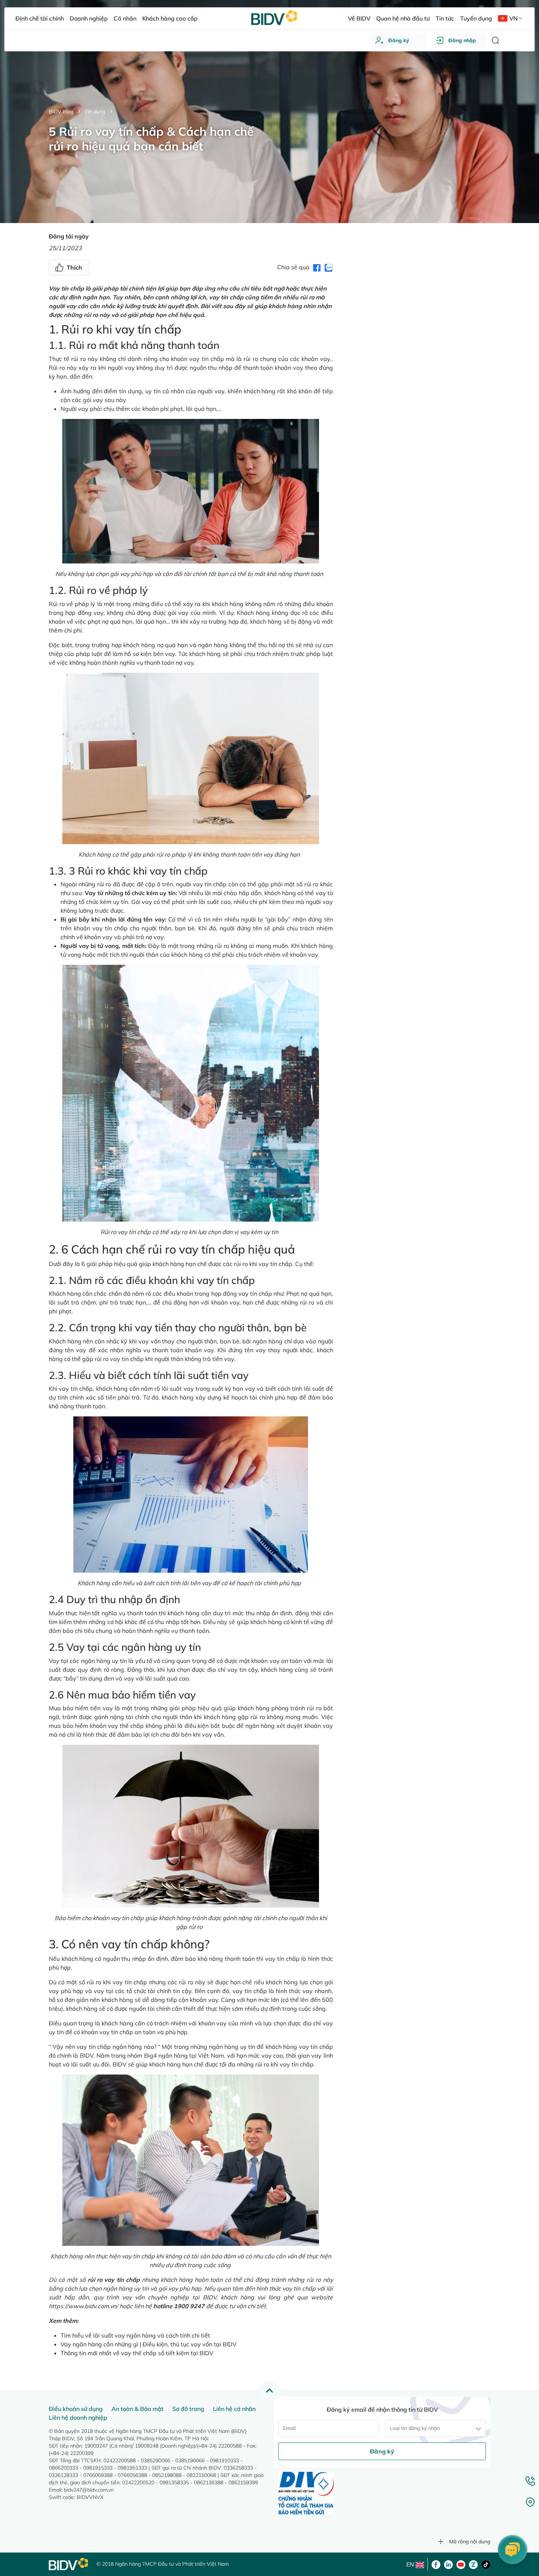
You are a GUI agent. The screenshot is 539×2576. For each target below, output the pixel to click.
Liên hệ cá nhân (234, 2409)
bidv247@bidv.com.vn (89, 2490)
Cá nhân (125, 18)
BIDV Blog (61, 112)
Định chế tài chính (39, 18)
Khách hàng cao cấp (170, 18)
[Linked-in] (448, 2564)
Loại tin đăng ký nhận (415, 2428)
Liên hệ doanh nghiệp (78, 2418)
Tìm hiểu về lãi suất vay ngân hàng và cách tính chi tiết (135, 2335)
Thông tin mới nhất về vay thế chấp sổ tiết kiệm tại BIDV (137, 2353)
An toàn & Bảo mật (137, 2409)
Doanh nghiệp (89, 18)
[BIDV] (69, 2564)
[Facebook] (436, 2564)
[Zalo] (473, 2564)
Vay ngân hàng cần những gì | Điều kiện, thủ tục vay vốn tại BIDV (148, 2344)
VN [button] (514, 18)
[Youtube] (461, 2564)
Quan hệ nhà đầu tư (403, 18)
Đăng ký (399, 40)
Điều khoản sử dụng (76, 2409)
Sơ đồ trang (188, 2409)
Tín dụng (95, 112)
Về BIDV (359, 18)
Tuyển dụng (476, 18)
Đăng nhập (462, 40)
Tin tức (445, 18)
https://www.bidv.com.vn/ (83, 2306)
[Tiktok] (486, 2564)
